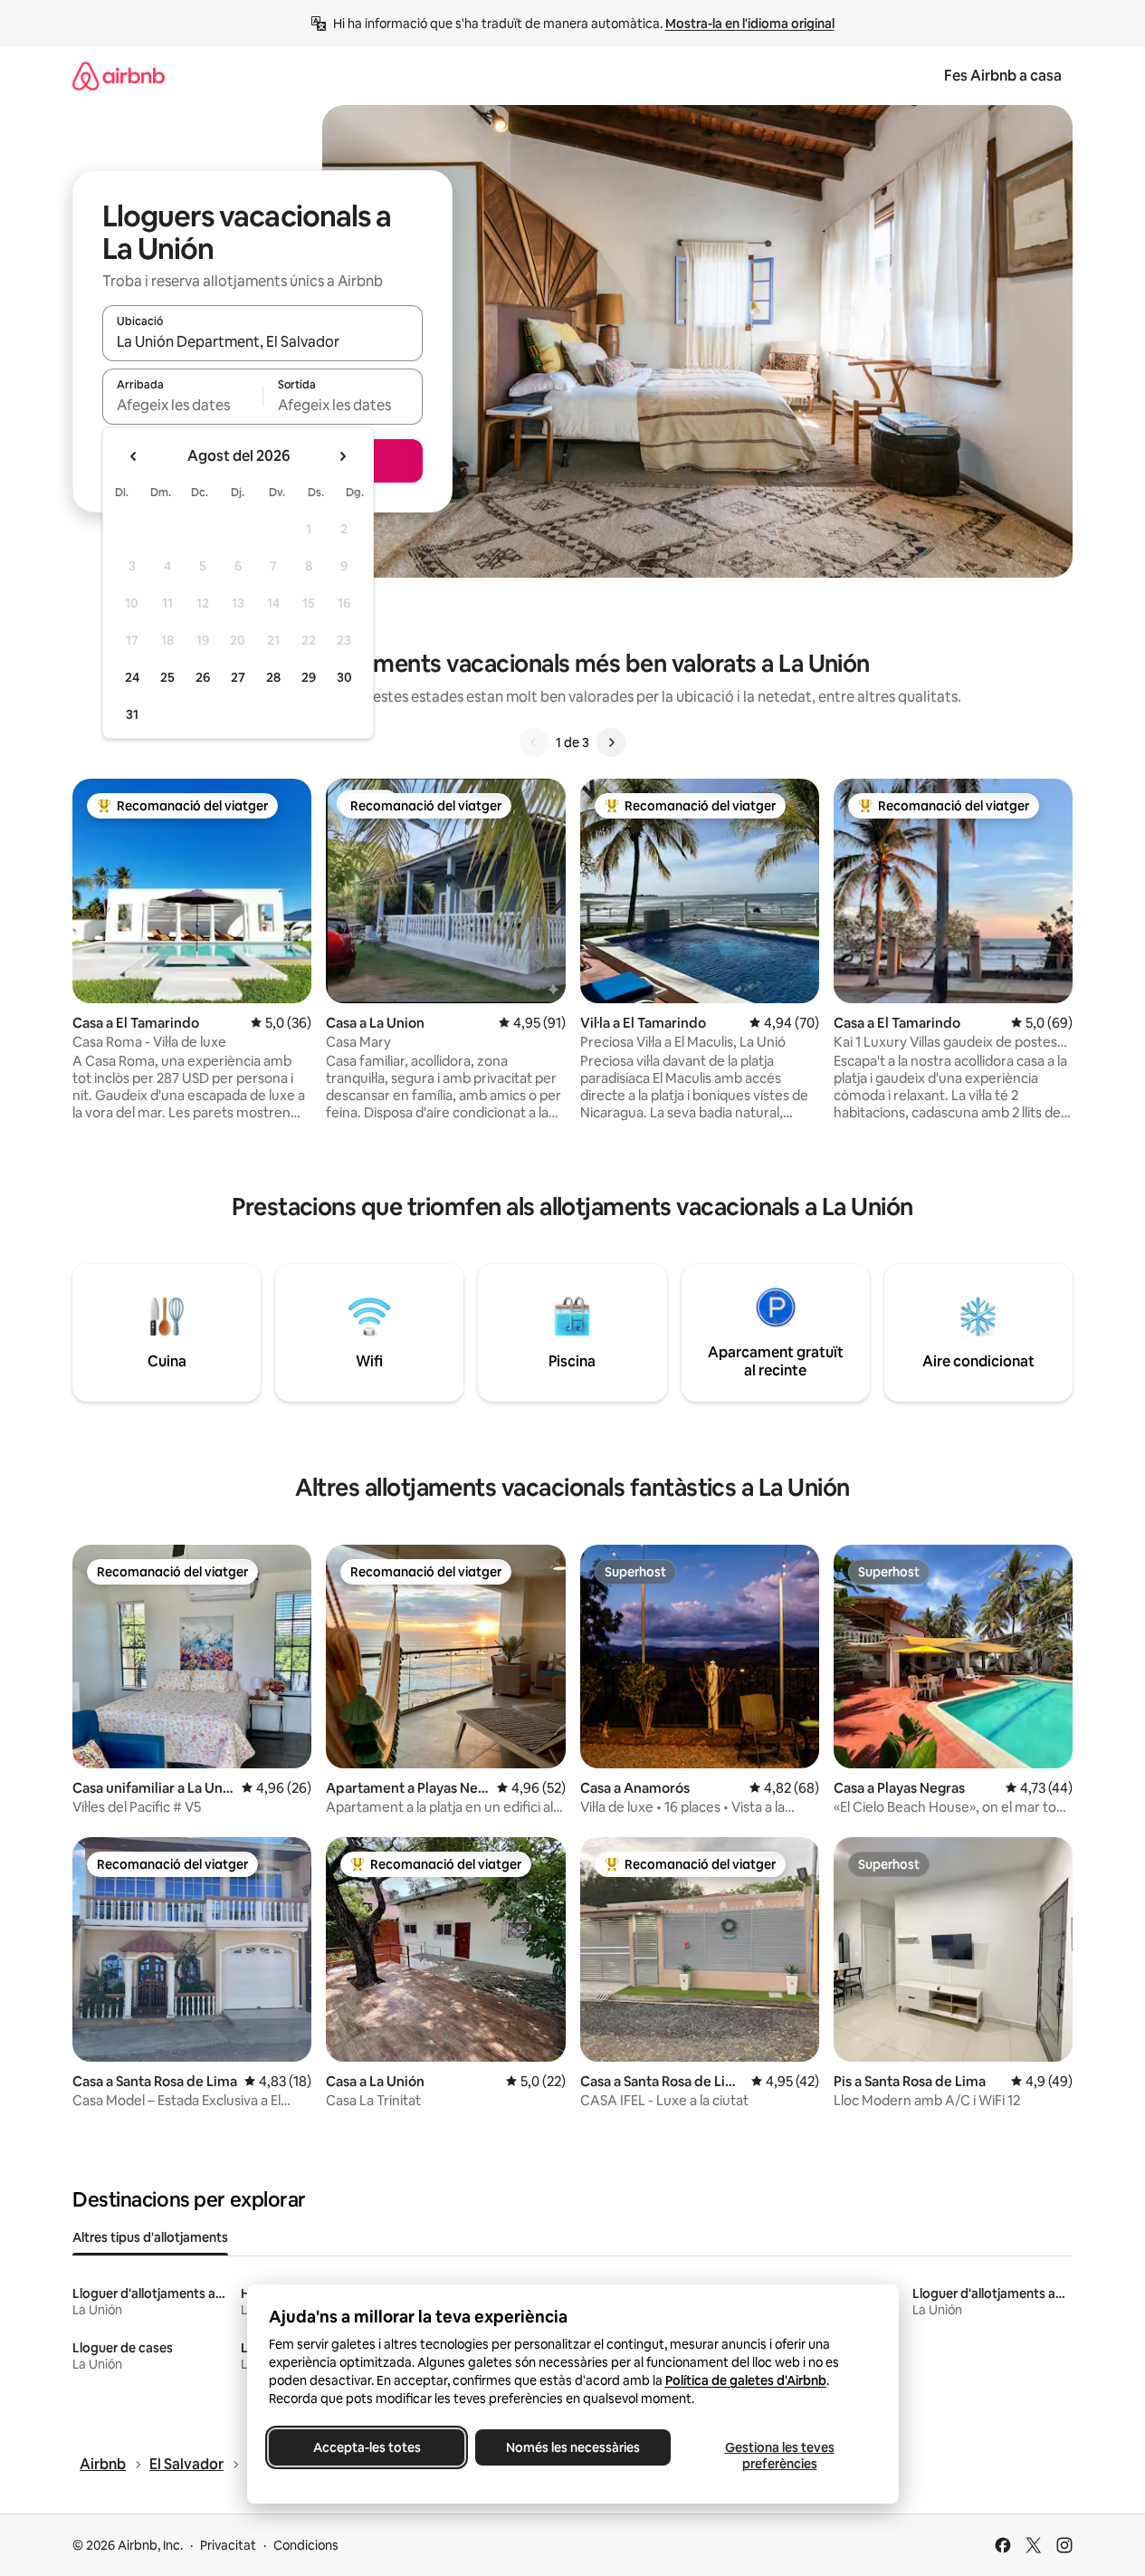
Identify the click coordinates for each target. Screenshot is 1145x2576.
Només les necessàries (573, 2447)
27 (238, 677)
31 (132, 714)
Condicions (306, 2545)
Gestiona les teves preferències (779, 2456)
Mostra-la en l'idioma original (750, 24)
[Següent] (611, 742)
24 (132, 677)
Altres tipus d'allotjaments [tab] (150, 2237)
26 (203, 677)
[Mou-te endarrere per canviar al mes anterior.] (134, 456)
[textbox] (182, 405)
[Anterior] (534, 742)
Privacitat (228, 2545)
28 (273, 677)
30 (344, 677)
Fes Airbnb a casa (1003, 76)
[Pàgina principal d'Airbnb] (119, 76)
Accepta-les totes (366, 2447)
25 (167, 677)
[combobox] (262, 341)
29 (309, 677)
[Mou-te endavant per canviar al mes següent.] (342, 456)
